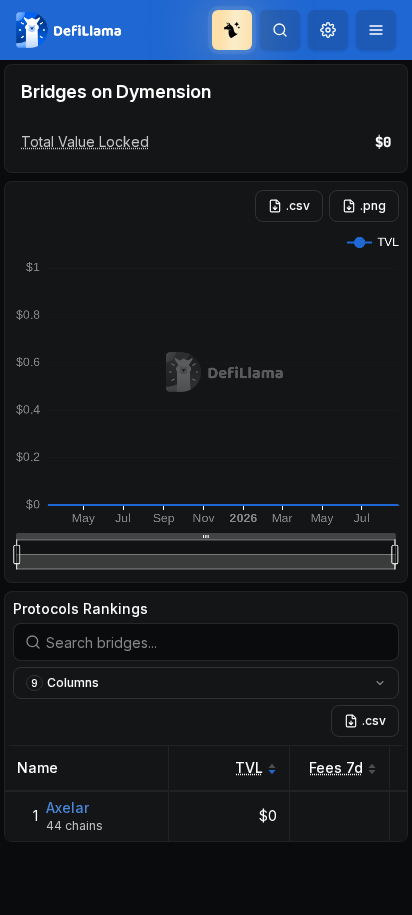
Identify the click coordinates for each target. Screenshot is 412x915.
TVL (249, 767)
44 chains (74, 825)
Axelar (67, 807)
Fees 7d (336, 767)
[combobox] (328, 30)
